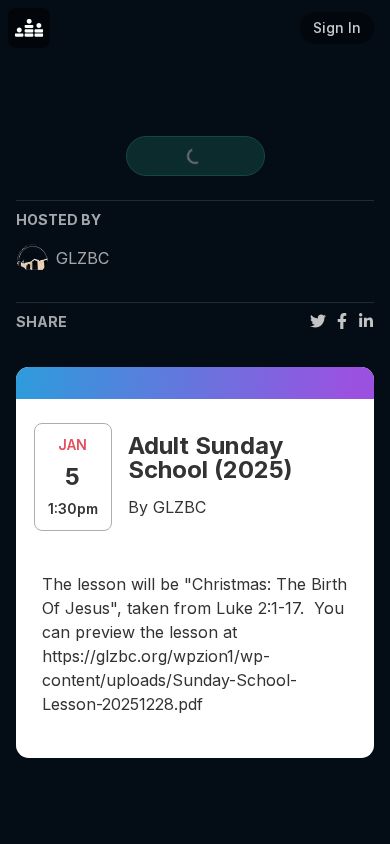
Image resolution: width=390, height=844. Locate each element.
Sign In (337, 27)
